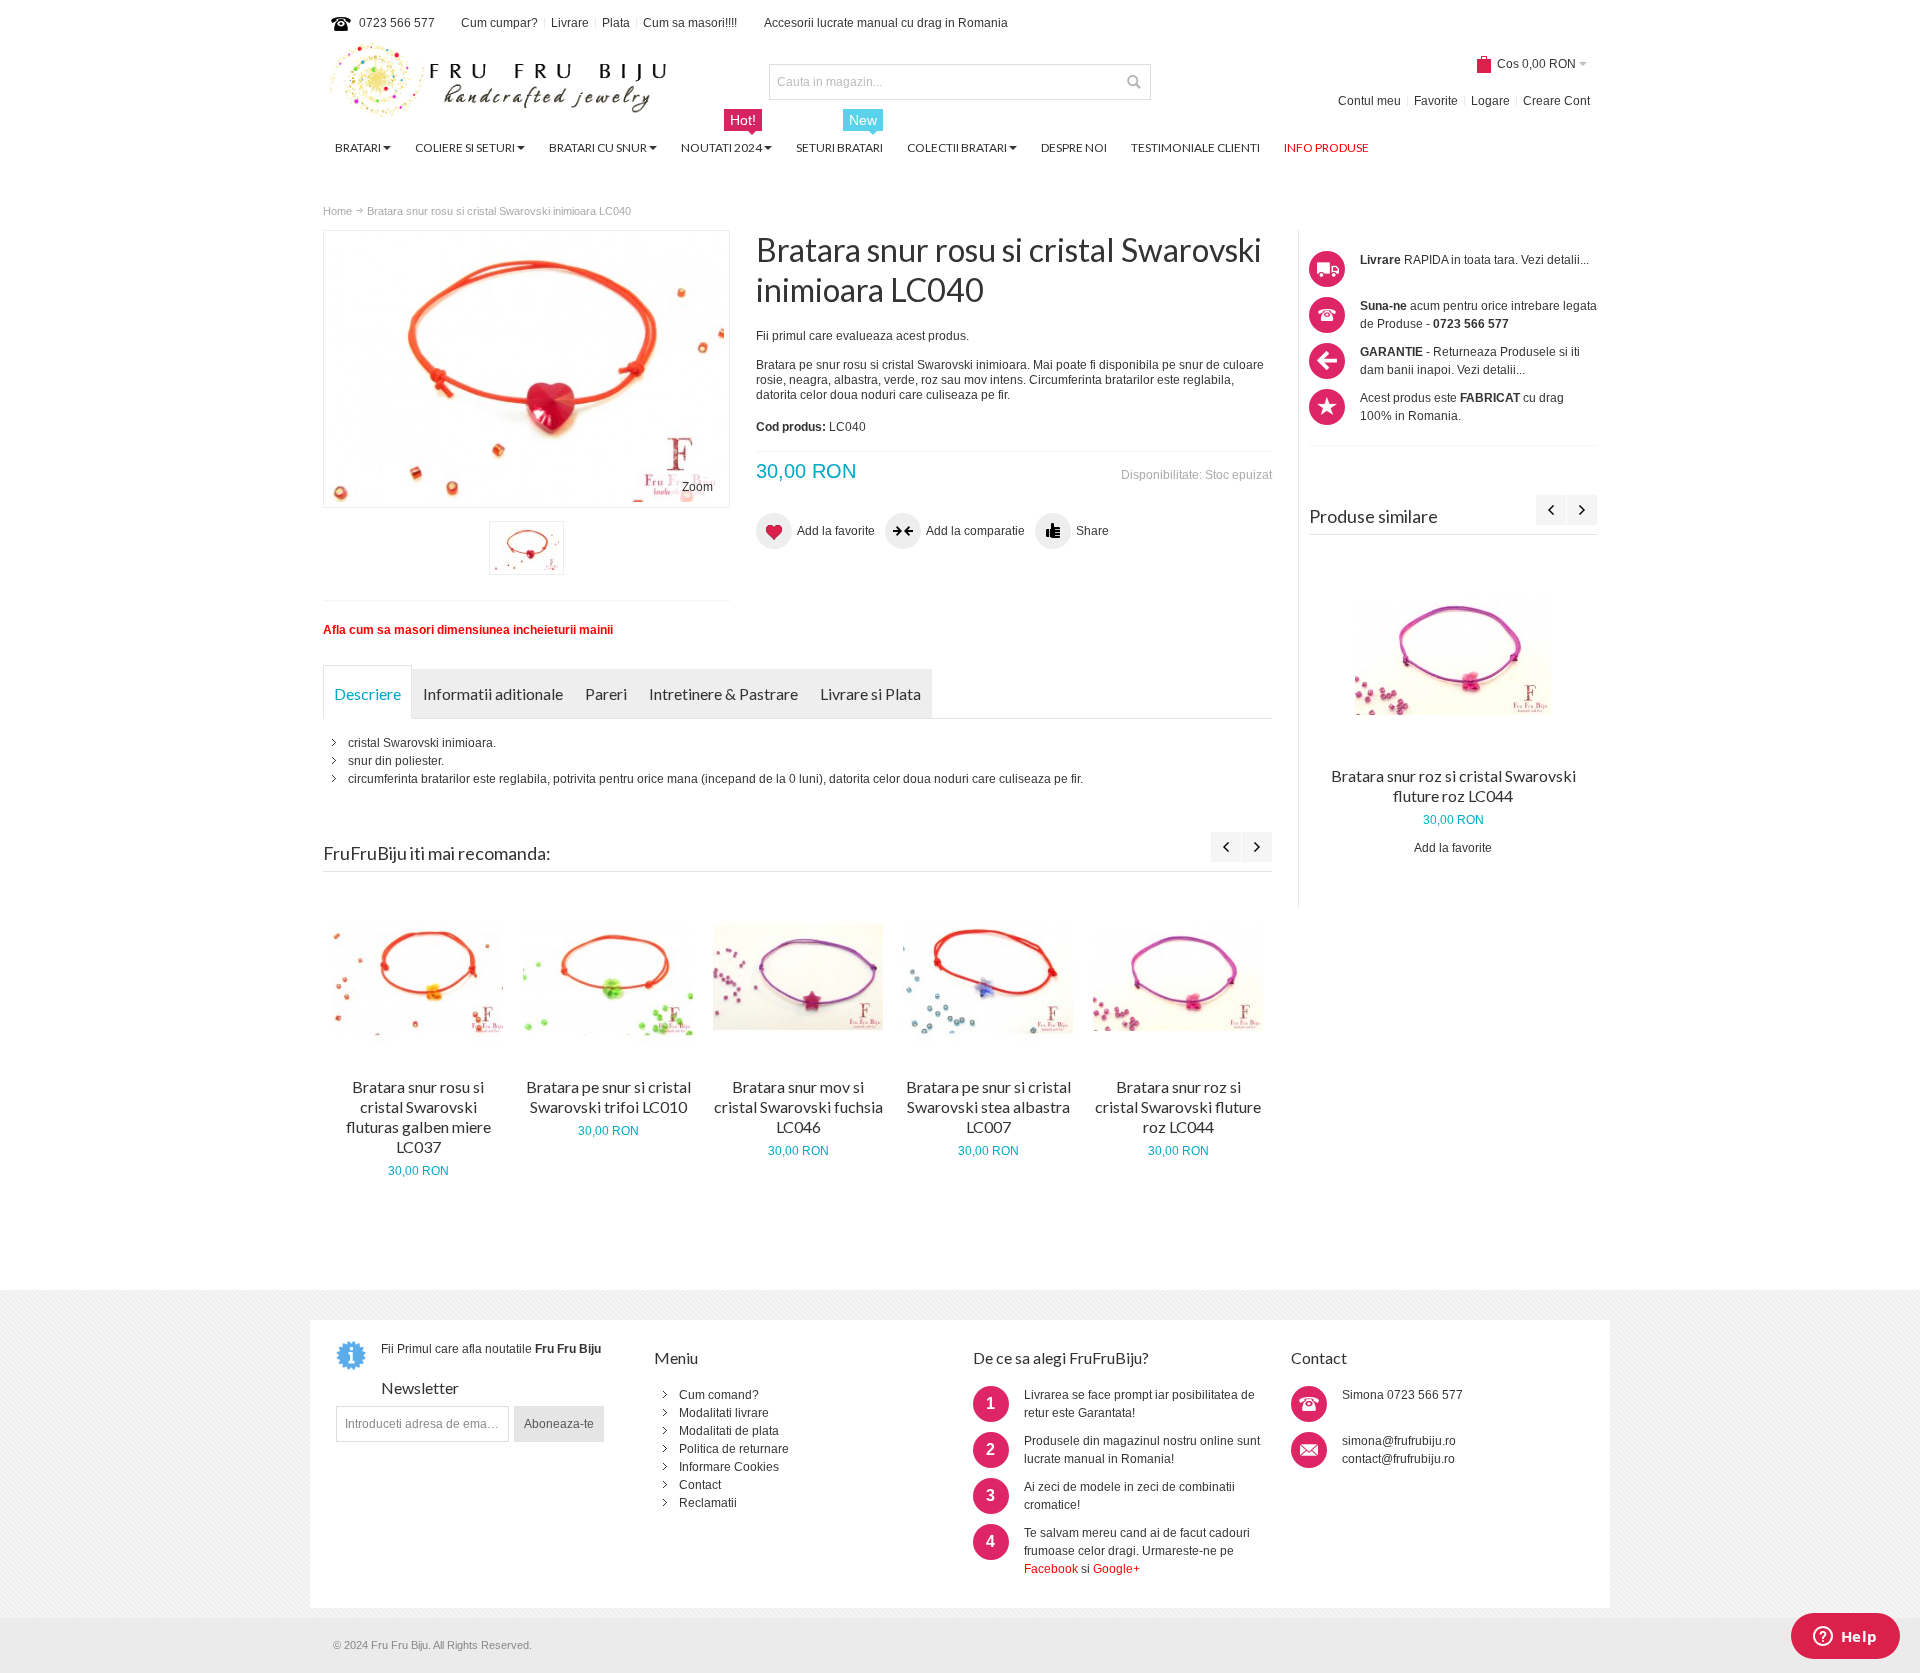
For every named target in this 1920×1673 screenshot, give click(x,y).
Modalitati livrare (724, 1413)
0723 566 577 (397, 23)
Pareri (606, 693)
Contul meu (1369, 101)
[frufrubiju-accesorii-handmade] (498, 82)
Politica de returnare (734, 1449)
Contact (700, 1485)
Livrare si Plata (870, 693)
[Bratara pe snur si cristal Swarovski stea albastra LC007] (988, 977)
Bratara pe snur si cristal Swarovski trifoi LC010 (608, 1096)
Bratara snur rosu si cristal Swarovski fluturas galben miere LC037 (418, 1116)
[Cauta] (1133, 82)
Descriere (367, 693)
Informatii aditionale (493, 693)
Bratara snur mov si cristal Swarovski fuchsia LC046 (798, 1106)
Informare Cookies (729, 1467)
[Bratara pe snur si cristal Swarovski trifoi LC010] (608, 977)
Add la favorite (1453, 848)
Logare (1490, 101)
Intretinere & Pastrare (723, 693)
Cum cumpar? (499, 23)
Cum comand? (719, 1395)
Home (337, 211)
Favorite (1436, 101)
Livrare (570, 23)
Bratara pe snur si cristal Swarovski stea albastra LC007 (988, 1106)
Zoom (697, 487)
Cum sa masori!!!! (690, 23)
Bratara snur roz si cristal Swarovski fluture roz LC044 (1453, 785)
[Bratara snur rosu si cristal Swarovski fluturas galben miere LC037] (418, 977)
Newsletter (420, 1387)
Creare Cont (1556, 101)
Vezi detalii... (1555, 260)
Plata (616, 23)
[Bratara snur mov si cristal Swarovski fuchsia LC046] (798, 977)
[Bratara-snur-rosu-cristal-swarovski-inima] (526, 548)
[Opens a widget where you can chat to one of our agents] (1845, 1638)
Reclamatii (708, 1503)
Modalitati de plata (729, 1431)
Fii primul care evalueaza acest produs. (862, 336)
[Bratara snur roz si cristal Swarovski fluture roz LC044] (1453, 653)
